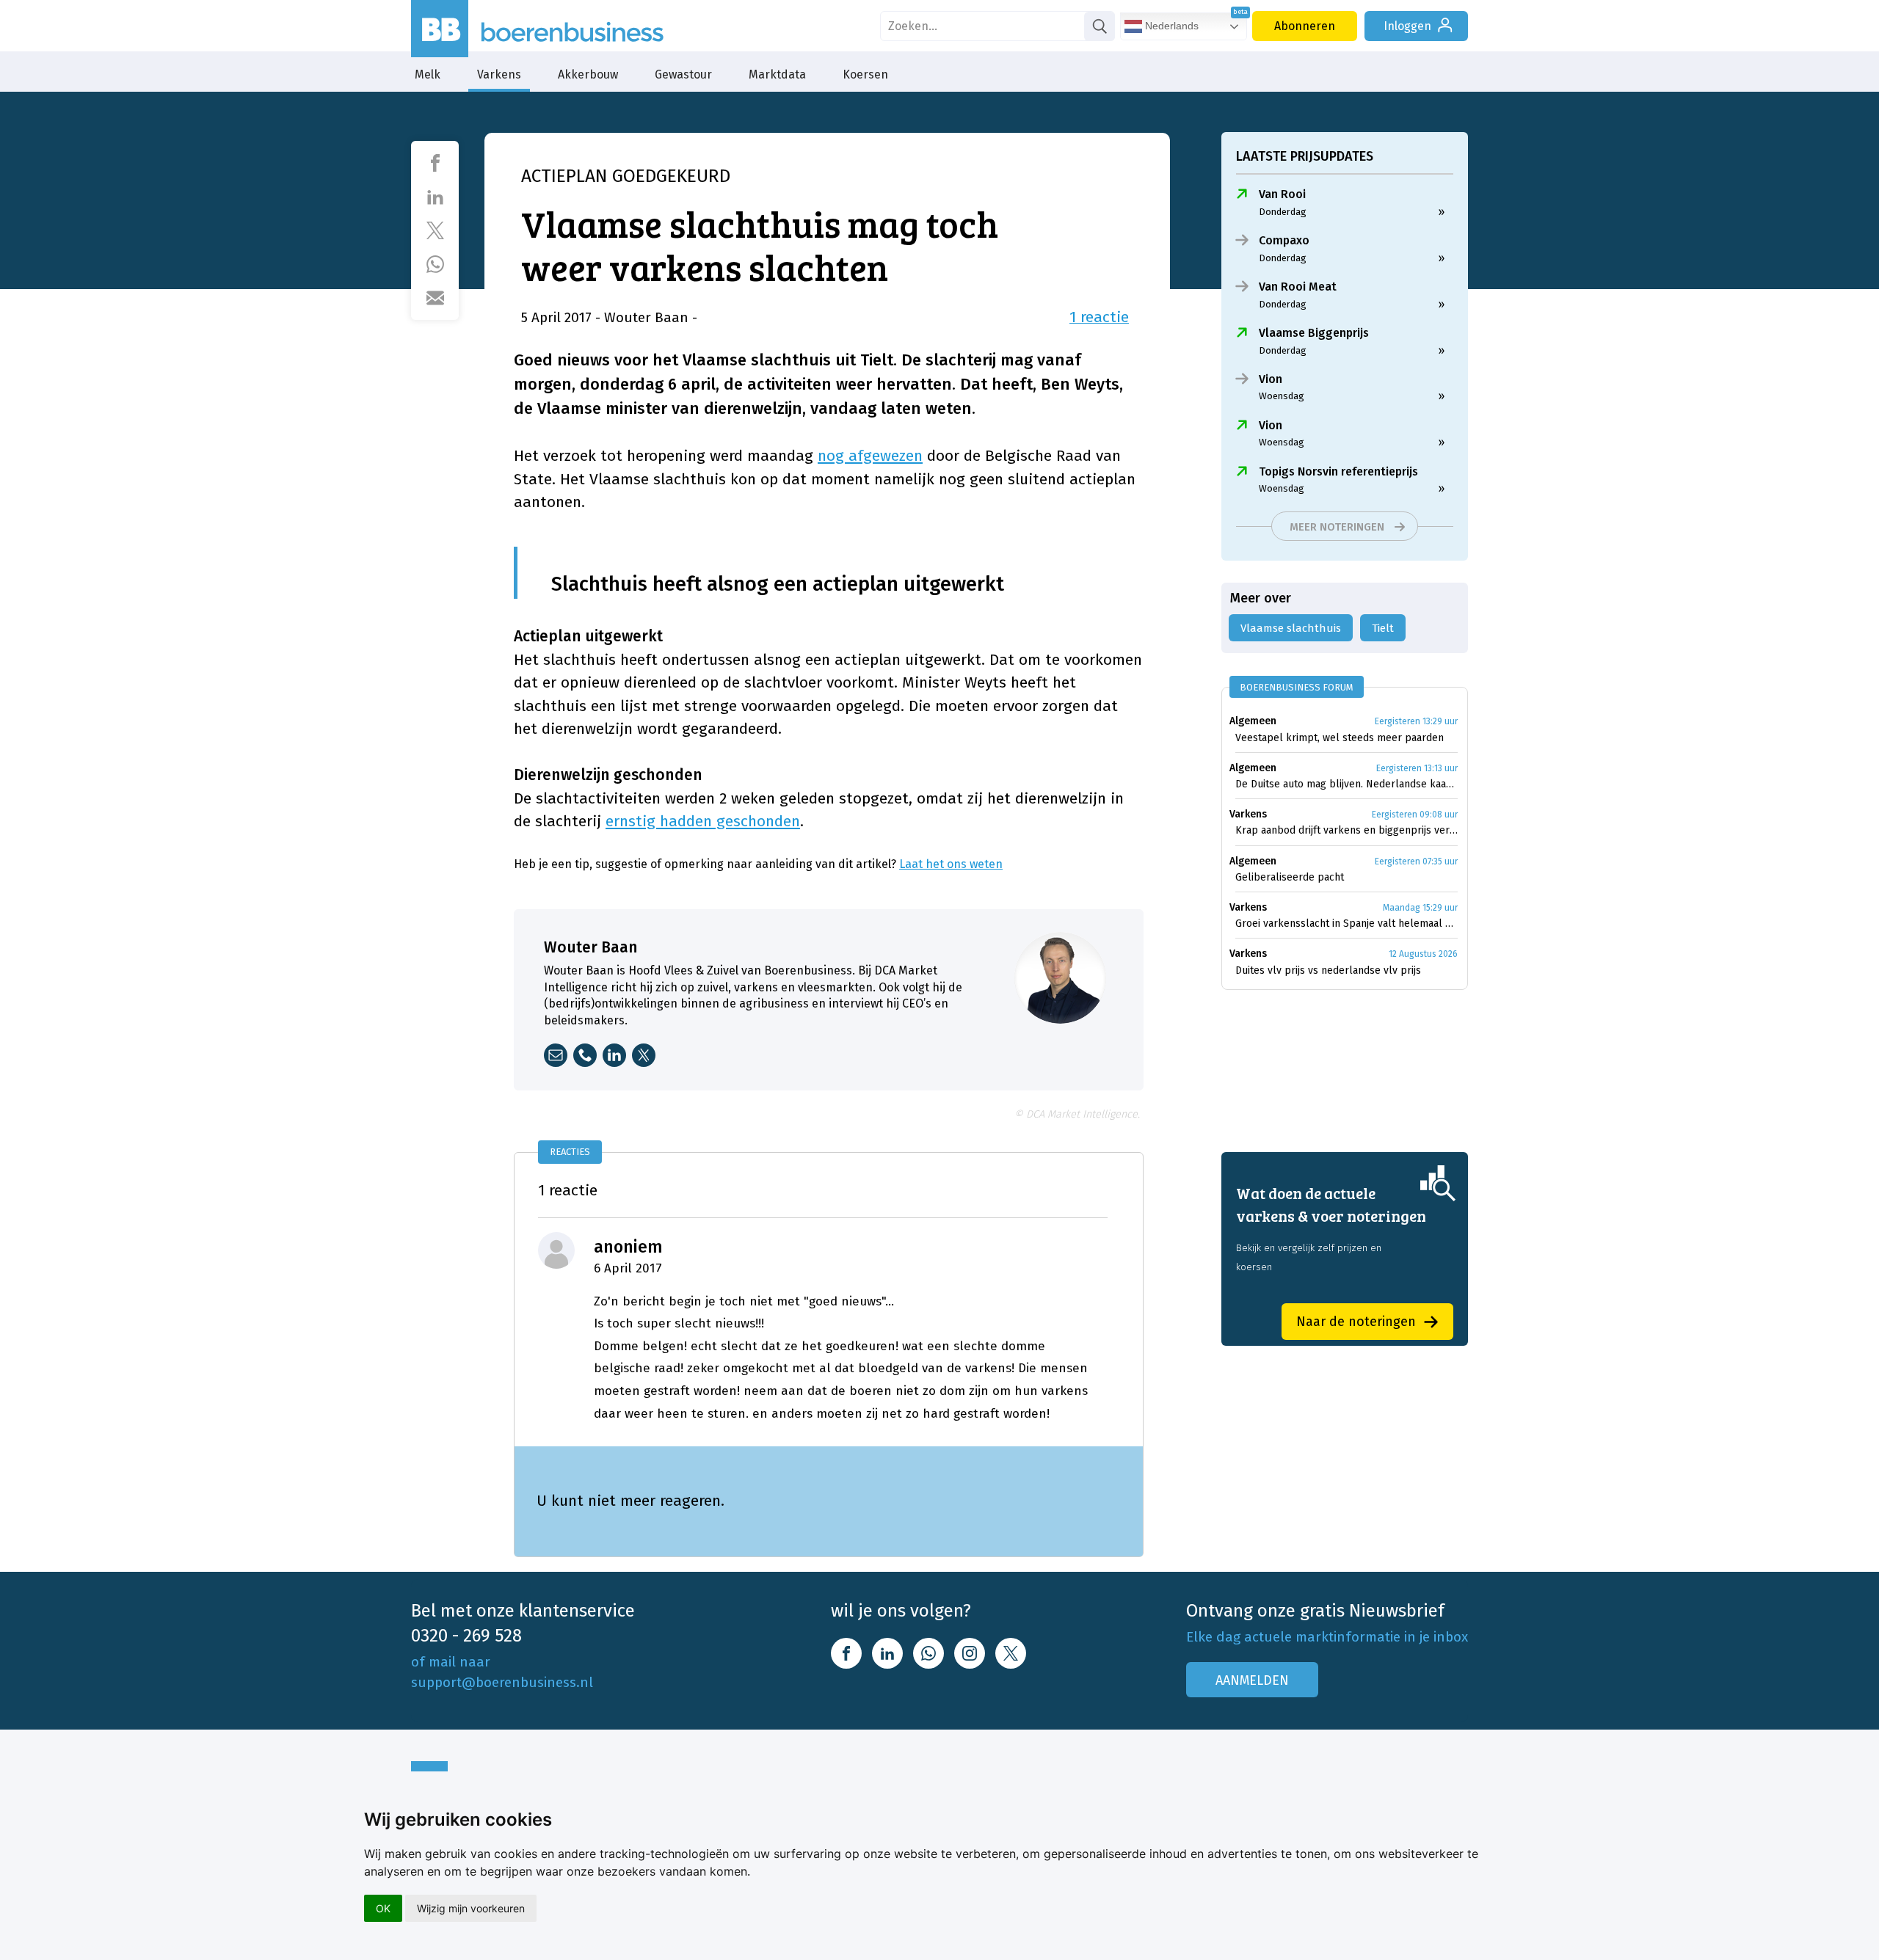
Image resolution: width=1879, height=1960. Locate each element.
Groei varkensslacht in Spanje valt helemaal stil (1346, 923)
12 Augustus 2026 (1423, 954)
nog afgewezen (870, 456)
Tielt (1383, 628)
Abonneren (1305, 26)
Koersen (865, 74)
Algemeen (1253, 721)
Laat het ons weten (951, 864)
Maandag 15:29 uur (1420, 908)
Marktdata (777, 74)
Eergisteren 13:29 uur (1416, 721)
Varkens (499, 74)
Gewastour (683, 74)
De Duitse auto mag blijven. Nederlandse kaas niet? (1346, 784)
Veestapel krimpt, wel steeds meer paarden (1340, 738)
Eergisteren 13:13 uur (1417, 768)
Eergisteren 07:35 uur (1416, 861)
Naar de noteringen (1356, 1322)
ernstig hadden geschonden (703, 821)
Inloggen (1407, 26)
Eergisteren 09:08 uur (1415, 815)
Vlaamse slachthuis (1291, 628)
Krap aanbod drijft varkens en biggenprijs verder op (1346, 830)
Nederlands (1170, 26)
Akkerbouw (588, 74)
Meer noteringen (1337, 527)
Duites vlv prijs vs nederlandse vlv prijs (1328, 970)
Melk (428, 74)
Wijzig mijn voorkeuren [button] (471, 1908)
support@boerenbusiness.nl (502, 1682)
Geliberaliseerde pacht (1290, 877)
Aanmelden (1252, 1680)
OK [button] (383, 1908)
